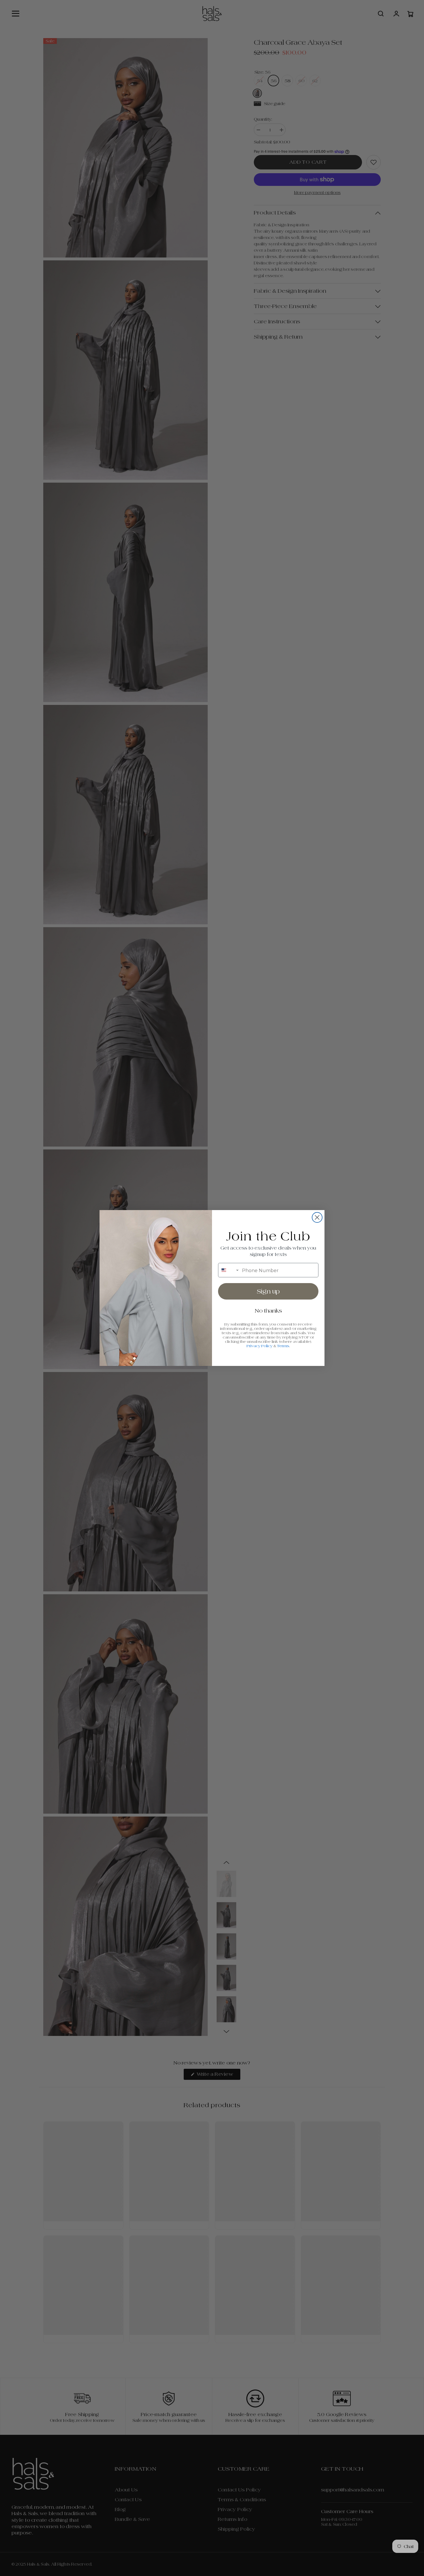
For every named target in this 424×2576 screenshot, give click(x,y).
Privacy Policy (260, 1346)
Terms (283, 1346)
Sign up (268, 1291)
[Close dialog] (317, 1217)
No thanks (268, 1311)
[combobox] (229, 1270)
